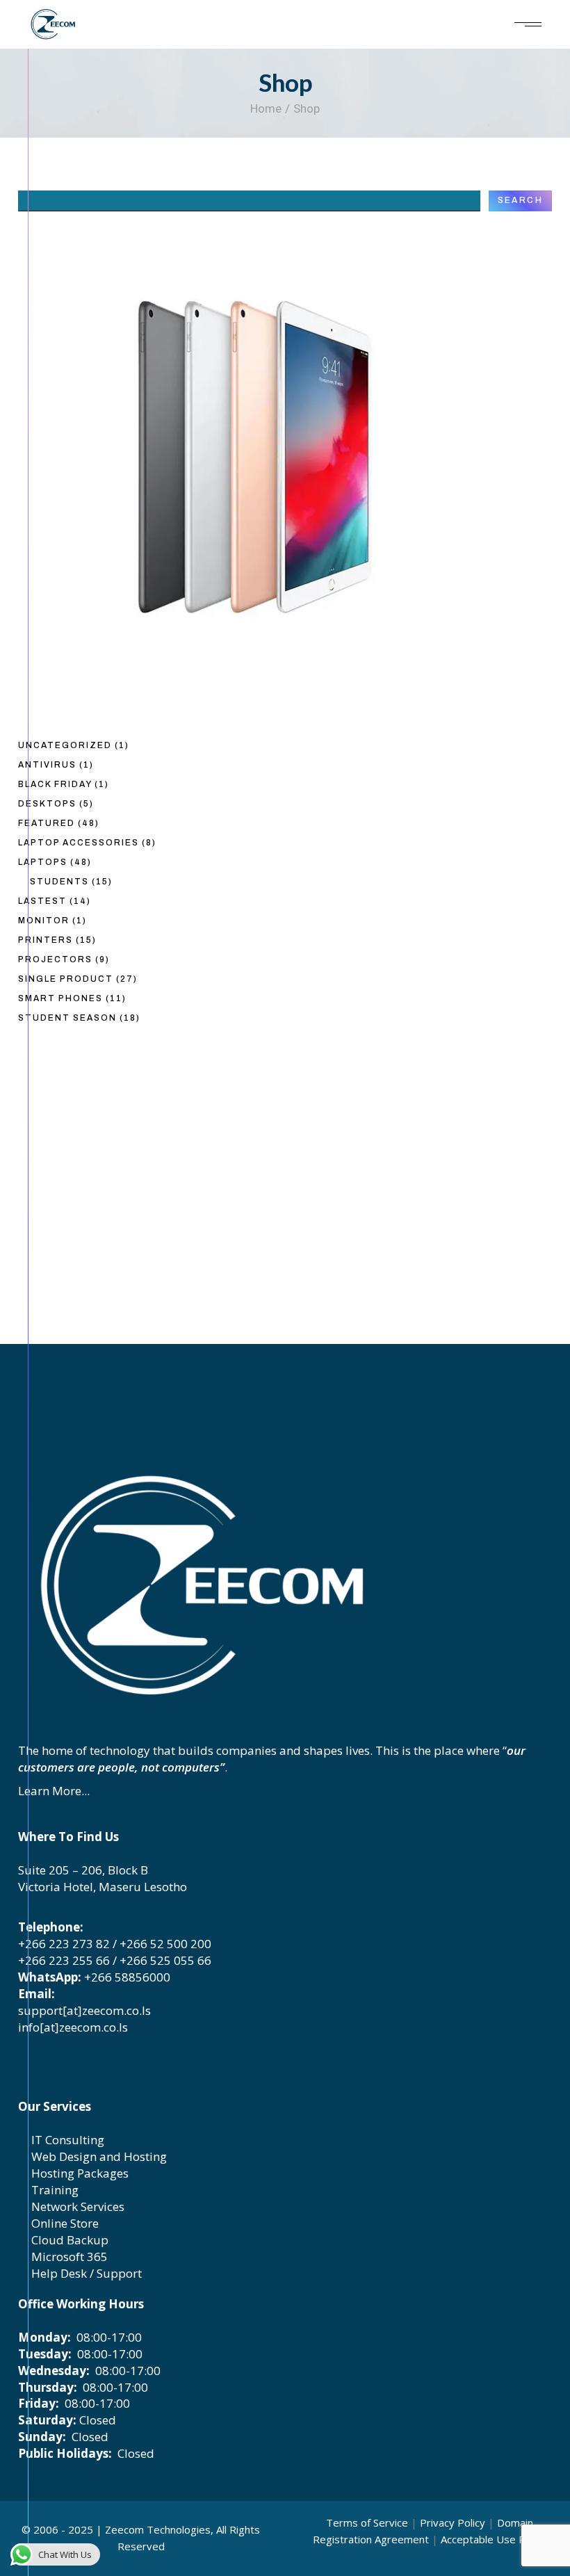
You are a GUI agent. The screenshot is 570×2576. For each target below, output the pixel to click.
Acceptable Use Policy (494, 2539)
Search (520, 200)
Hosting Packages (79, 2173)
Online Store (64, 2223)
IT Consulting (66, 2140)
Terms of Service (367, 2522)
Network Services (76, 2206)
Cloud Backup (68, 2240)
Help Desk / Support (85, 2273)
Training (54, 2190)
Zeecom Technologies (158, 2529)
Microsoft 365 (68, 2257)
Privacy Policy (453, 2522)
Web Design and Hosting (98, 2156)
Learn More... (54, 1791)
